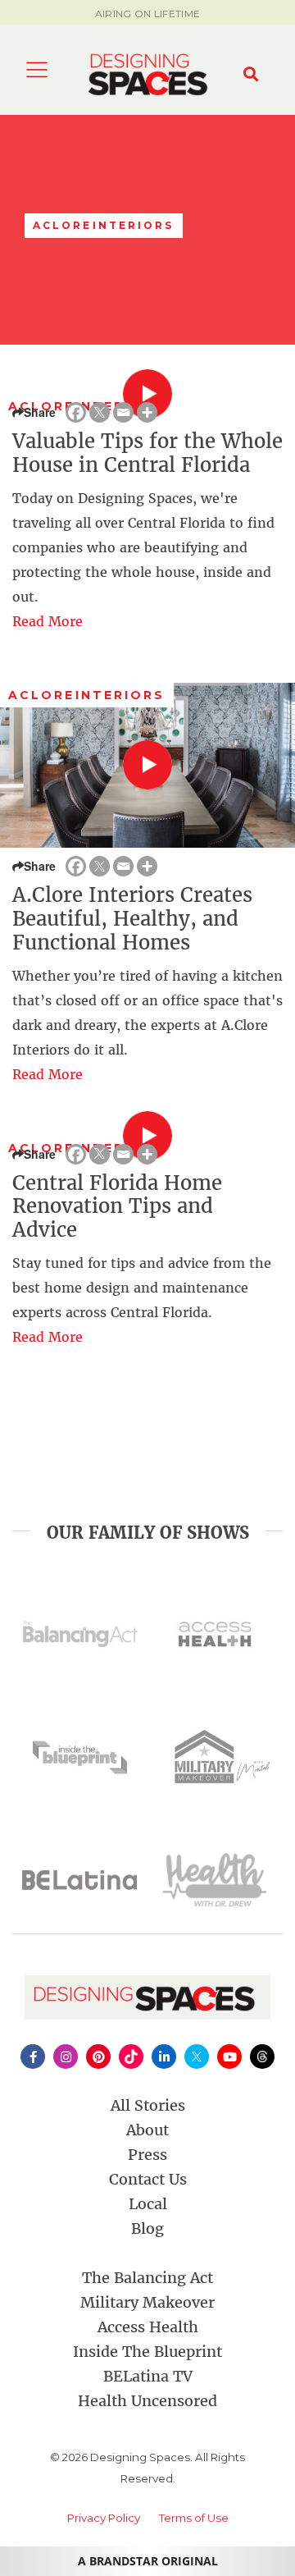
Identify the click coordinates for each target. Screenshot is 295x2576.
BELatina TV (148, 2376)
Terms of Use (194, 2518)
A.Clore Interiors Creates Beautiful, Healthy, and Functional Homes (132, 919)
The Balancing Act (147, 2278)
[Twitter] (100, 412)
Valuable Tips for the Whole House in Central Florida (147, 453)
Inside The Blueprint (147, 2352)
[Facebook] (76, 412)
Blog (147, 2228)
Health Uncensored (147, 2401)
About (147, 2130)
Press (147, 2155)
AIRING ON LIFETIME (147, 14)
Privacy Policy (104, 2518)
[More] (147, 412)
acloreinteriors (87, 695)
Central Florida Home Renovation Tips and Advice (117, 1207)
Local (148, 2204)
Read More (48, 621)
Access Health (148, 2327)
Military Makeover (147, 2302)
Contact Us (148, 2179)
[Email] (123, 412)
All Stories (148, 2105)
